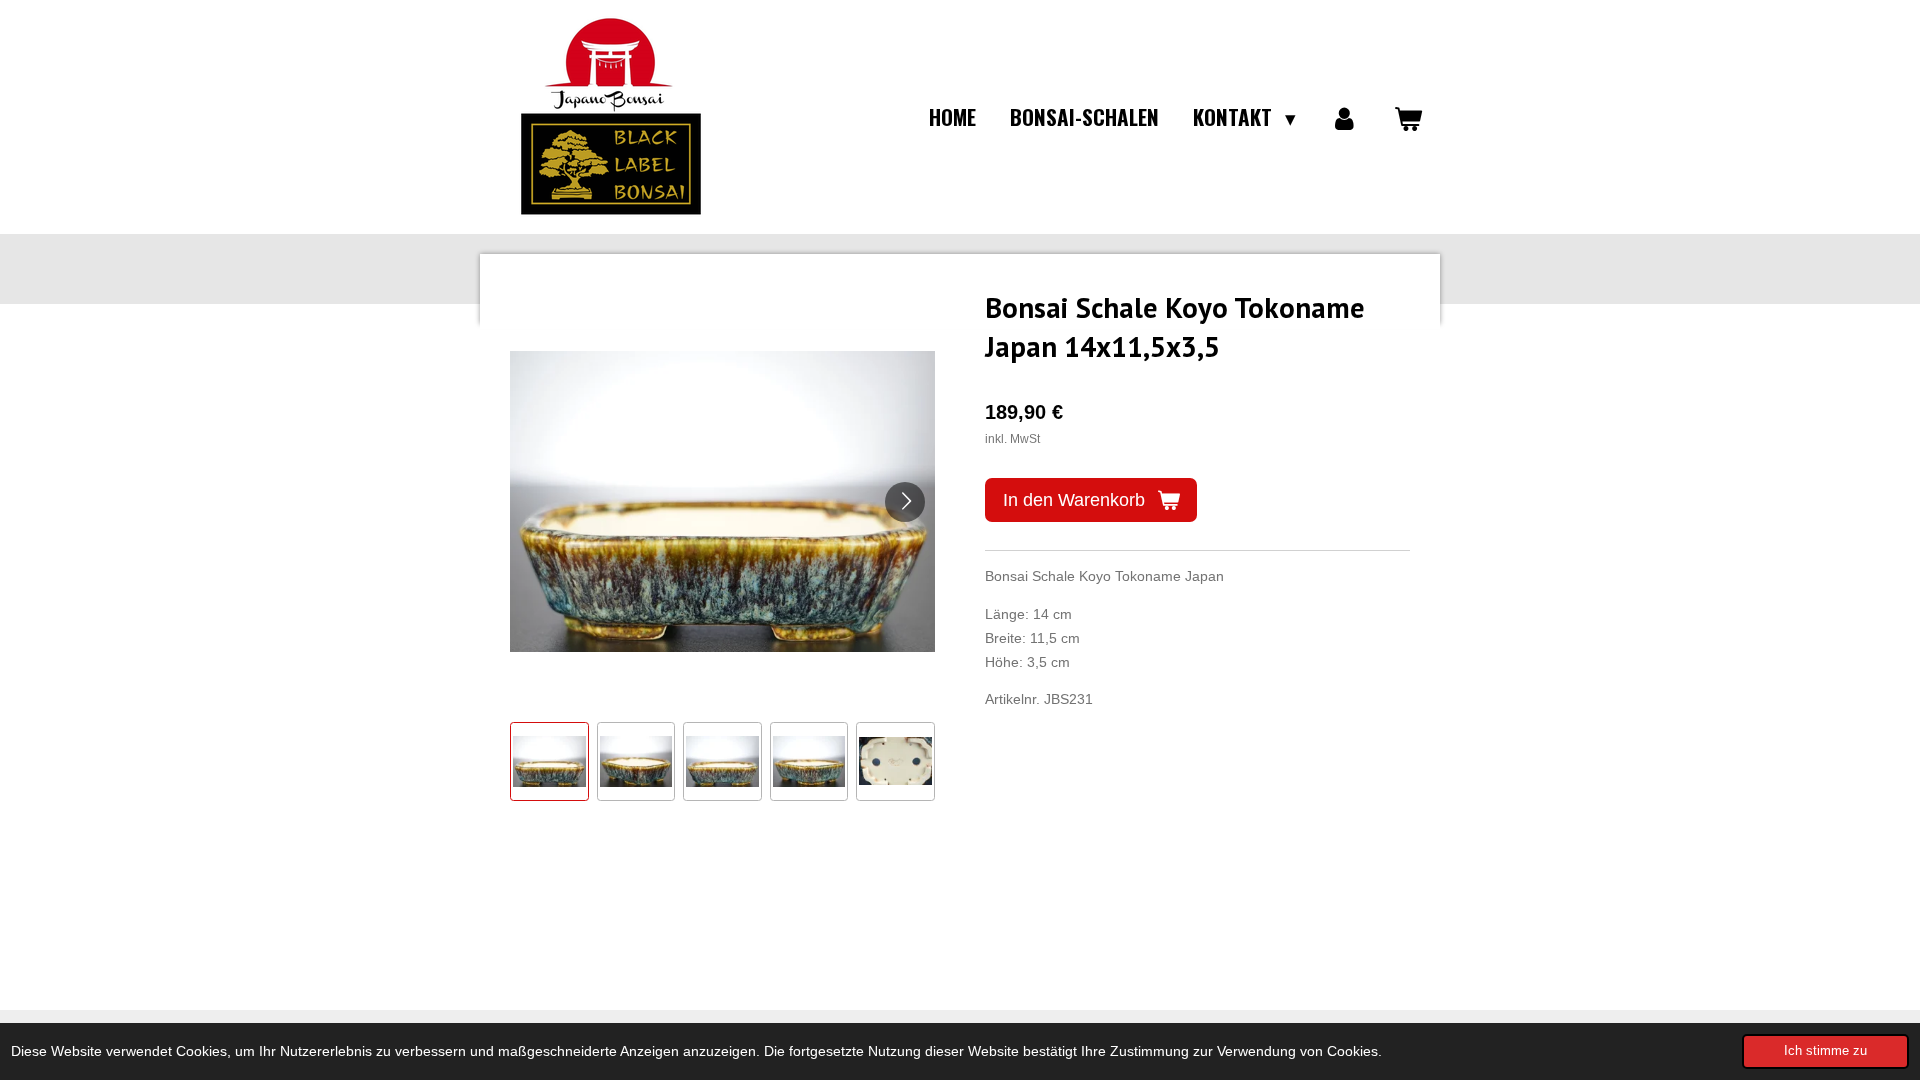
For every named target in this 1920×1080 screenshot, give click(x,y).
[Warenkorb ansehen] (1408, 117)
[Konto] (1344, 117)
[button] (549, 761)
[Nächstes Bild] (905, 502)
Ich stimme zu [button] (1825, 1051)
